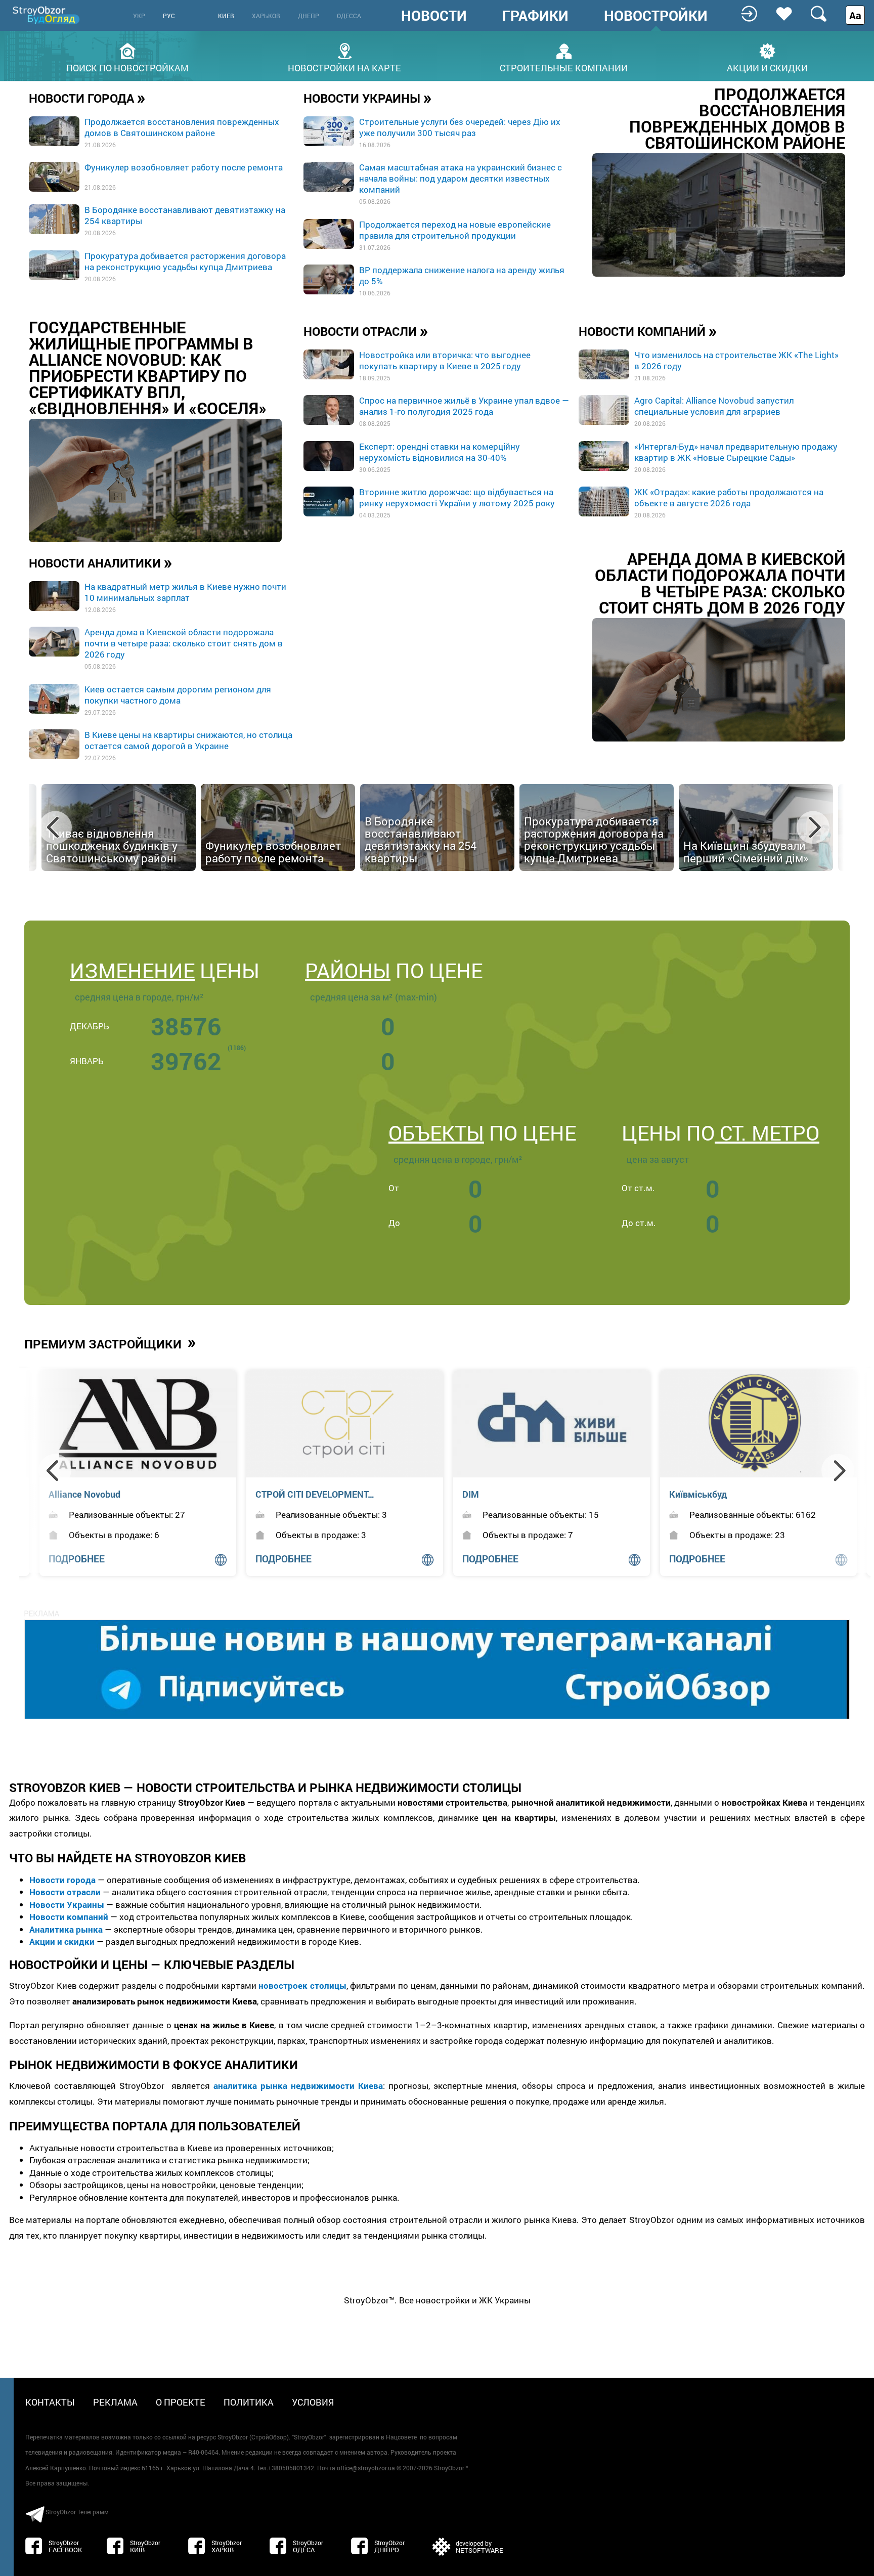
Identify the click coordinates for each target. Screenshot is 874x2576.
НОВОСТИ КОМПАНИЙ (648, 331)
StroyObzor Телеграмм (77, 2512)
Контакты (50, 2402)
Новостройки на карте (344, 67)
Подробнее (283, 1559)
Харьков (266, 16)
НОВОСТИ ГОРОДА (87, 98)
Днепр (309, 16)
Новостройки (656, 16)
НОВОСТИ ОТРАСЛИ (366, 331)
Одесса (349, 16)
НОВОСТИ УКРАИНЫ (368, 98)
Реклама (115, 2402)
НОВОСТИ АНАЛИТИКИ (101, 562)
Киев (226, 16)
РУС (169, 16)
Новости (434, 16)
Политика (249, 2402)
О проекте (181, 2402)
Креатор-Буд (696, 1494)
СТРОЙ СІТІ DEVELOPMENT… (108, 1494)
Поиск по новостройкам (127, 67)
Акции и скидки (767, 67)
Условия (313, 2402)
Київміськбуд (491, 1494)
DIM (264, 1494)
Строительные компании (564, 67)
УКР (139, 16)
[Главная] (47, 15)
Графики (535, 16)
